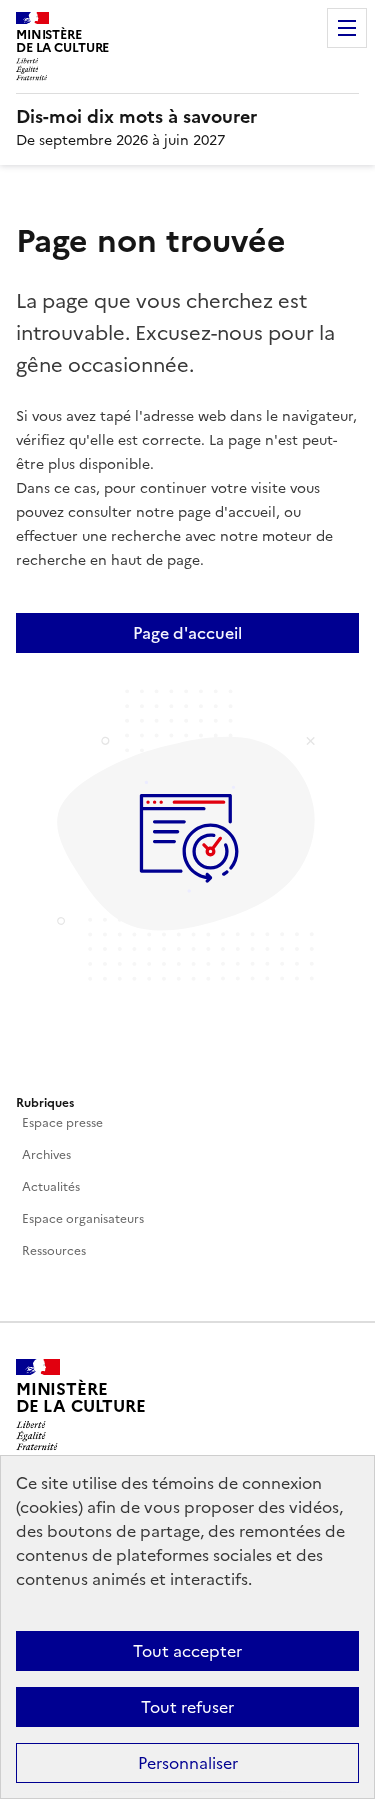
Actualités (51, 1187)
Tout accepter (187, 1651)
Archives (46, 1155)
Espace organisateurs (83, 1219)
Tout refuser (187, 1707)
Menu (347, 28)
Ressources (54, 1251)
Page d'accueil (187, 633)
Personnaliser (188, 1763)
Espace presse (62, 1123)
